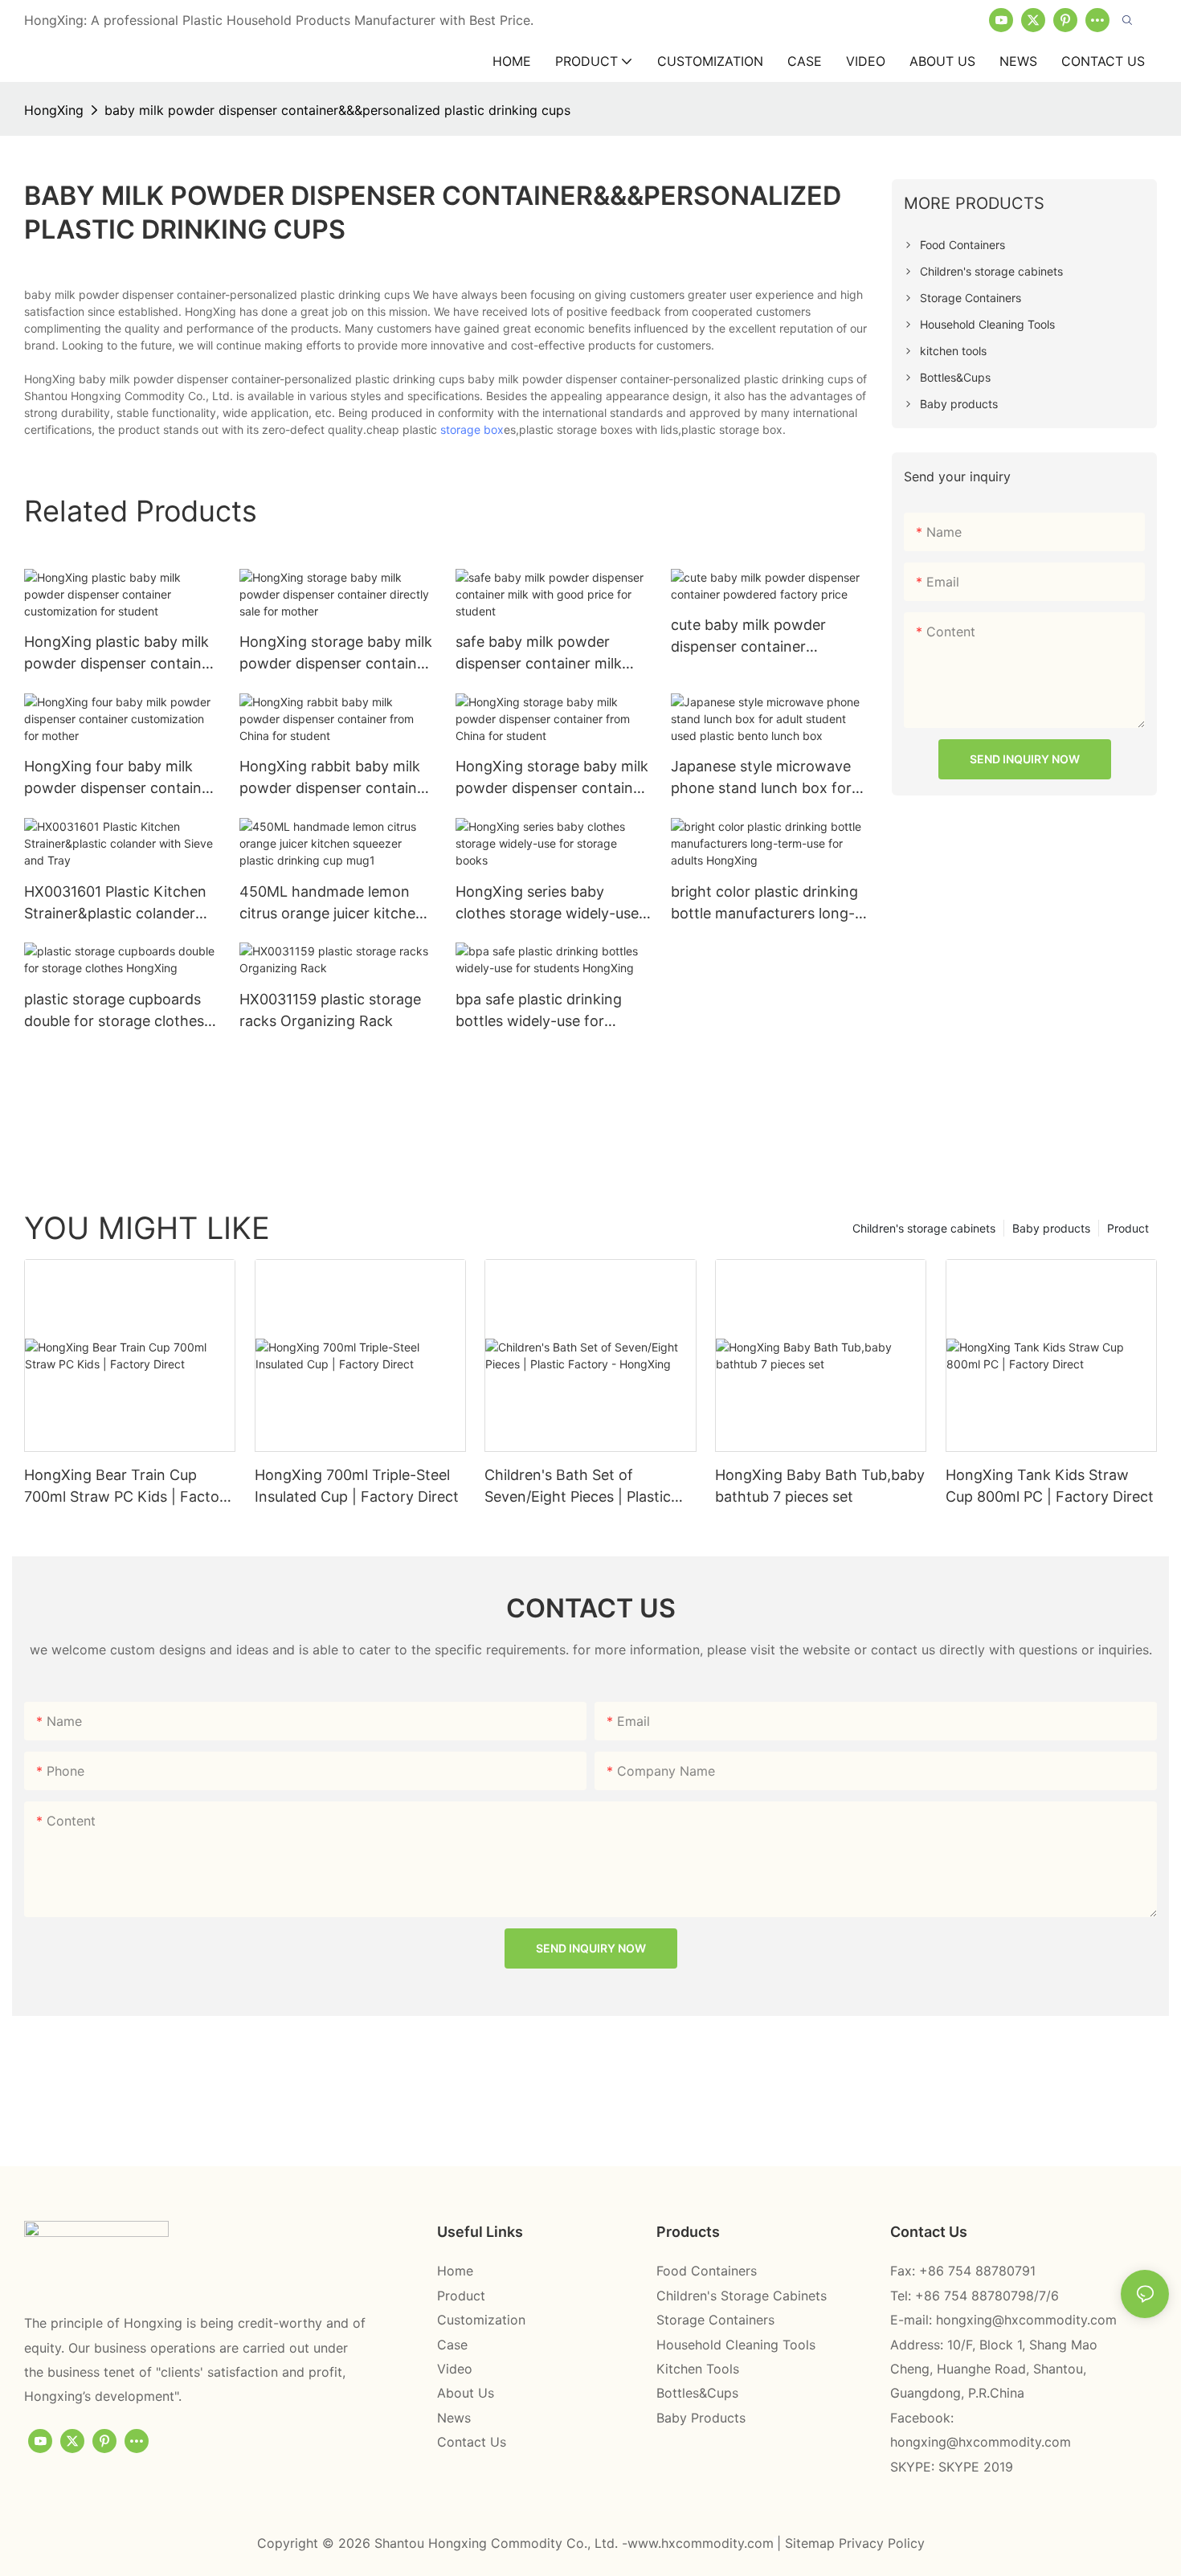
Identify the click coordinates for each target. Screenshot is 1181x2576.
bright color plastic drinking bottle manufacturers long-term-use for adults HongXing (764, 904)
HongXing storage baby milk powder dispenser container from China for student (552, 778)
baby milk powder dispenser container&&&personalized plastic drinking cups (337, 110)
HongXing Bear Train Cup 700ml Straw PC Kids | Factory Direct (129, 1487)
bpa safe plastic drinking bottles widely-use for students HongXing (539, 1011)
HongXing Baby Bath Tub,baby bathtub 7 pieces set (820, 1486)
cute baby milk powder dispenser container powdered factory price (751, 637)
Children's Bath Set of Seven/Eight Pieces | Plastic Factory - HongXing (578, 1487)
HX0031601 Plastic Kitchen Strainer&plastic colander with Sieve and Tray (115, 904)
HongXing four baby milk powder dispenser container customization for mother (120, 778)
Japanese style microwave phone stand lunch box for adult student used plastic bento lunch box (761, 778)
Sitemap (812, 2543)
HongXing (54, 110)
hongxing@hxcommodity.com (1026, 2320)
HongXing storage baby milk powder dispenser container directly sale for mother (336, 654)
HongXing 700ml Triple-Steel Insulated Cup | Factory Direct (357, 1486)
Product (1128, 1228)
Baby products (1051, 1228)
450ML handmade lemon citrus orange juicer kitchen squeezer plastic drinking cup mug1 (332, 904)
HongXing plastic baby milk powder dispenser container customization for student (120, 654)
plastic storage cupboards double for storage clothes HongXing (114, 1011)
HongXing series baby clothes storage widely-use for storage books (547, 904)
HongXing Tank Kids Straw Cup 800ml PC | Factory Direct (1050, 1486)
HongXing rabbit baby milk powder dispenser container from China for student (335, 778)
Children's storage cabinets (924, 1228)
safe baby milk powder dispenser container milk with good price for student (549, 654)
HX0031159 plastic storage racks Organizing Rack (330, 1010)
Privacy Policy (882, 2543)
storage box (472, 429)
